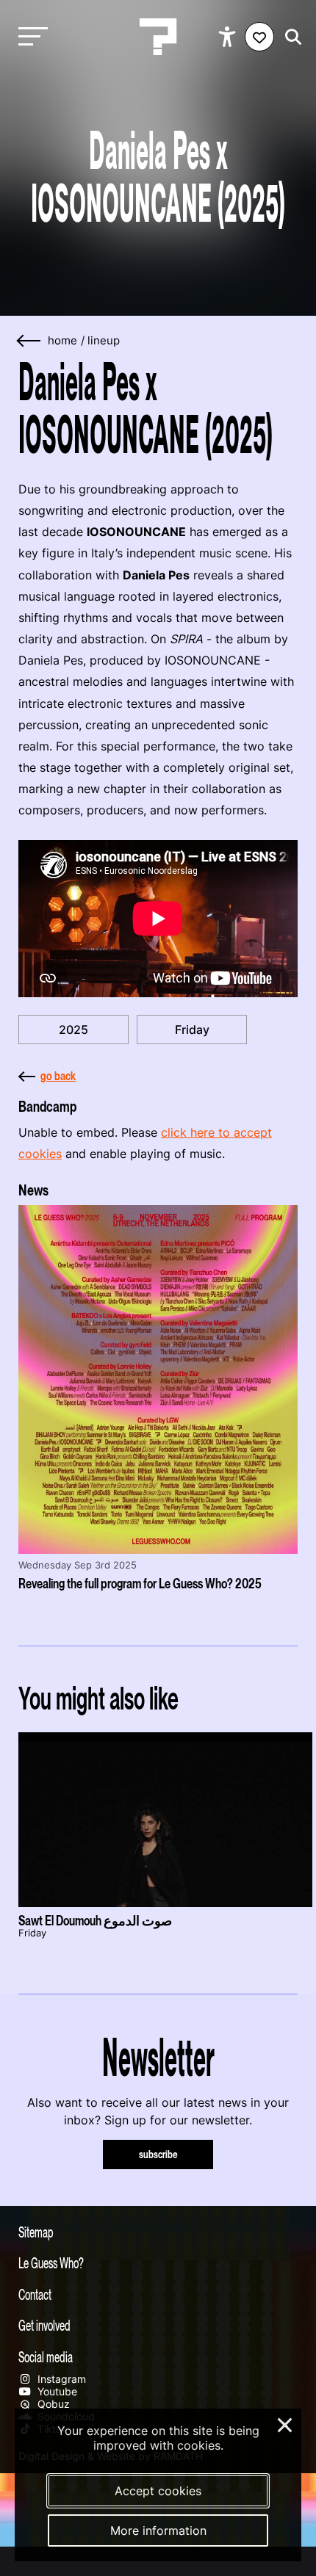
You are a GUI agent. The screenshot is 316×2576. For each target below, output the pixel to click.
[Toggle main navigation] (29, 37)
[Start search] (290, 37)
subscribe (158, 2154)
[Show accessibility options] (229, 37)
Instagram (60, 2379)
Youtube (56, 2391)
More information (158, 2530)
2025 (73, 1030)
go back (58, 1076)
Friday (192, 1030)
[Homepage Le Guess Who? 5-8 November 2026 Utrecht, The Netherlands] (158, 37)
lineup (104, 341)
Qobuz (52, 2404)
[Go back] (29, 341)
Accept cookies (158, 2491)
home (62, 341)
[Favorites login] (259, 37)
